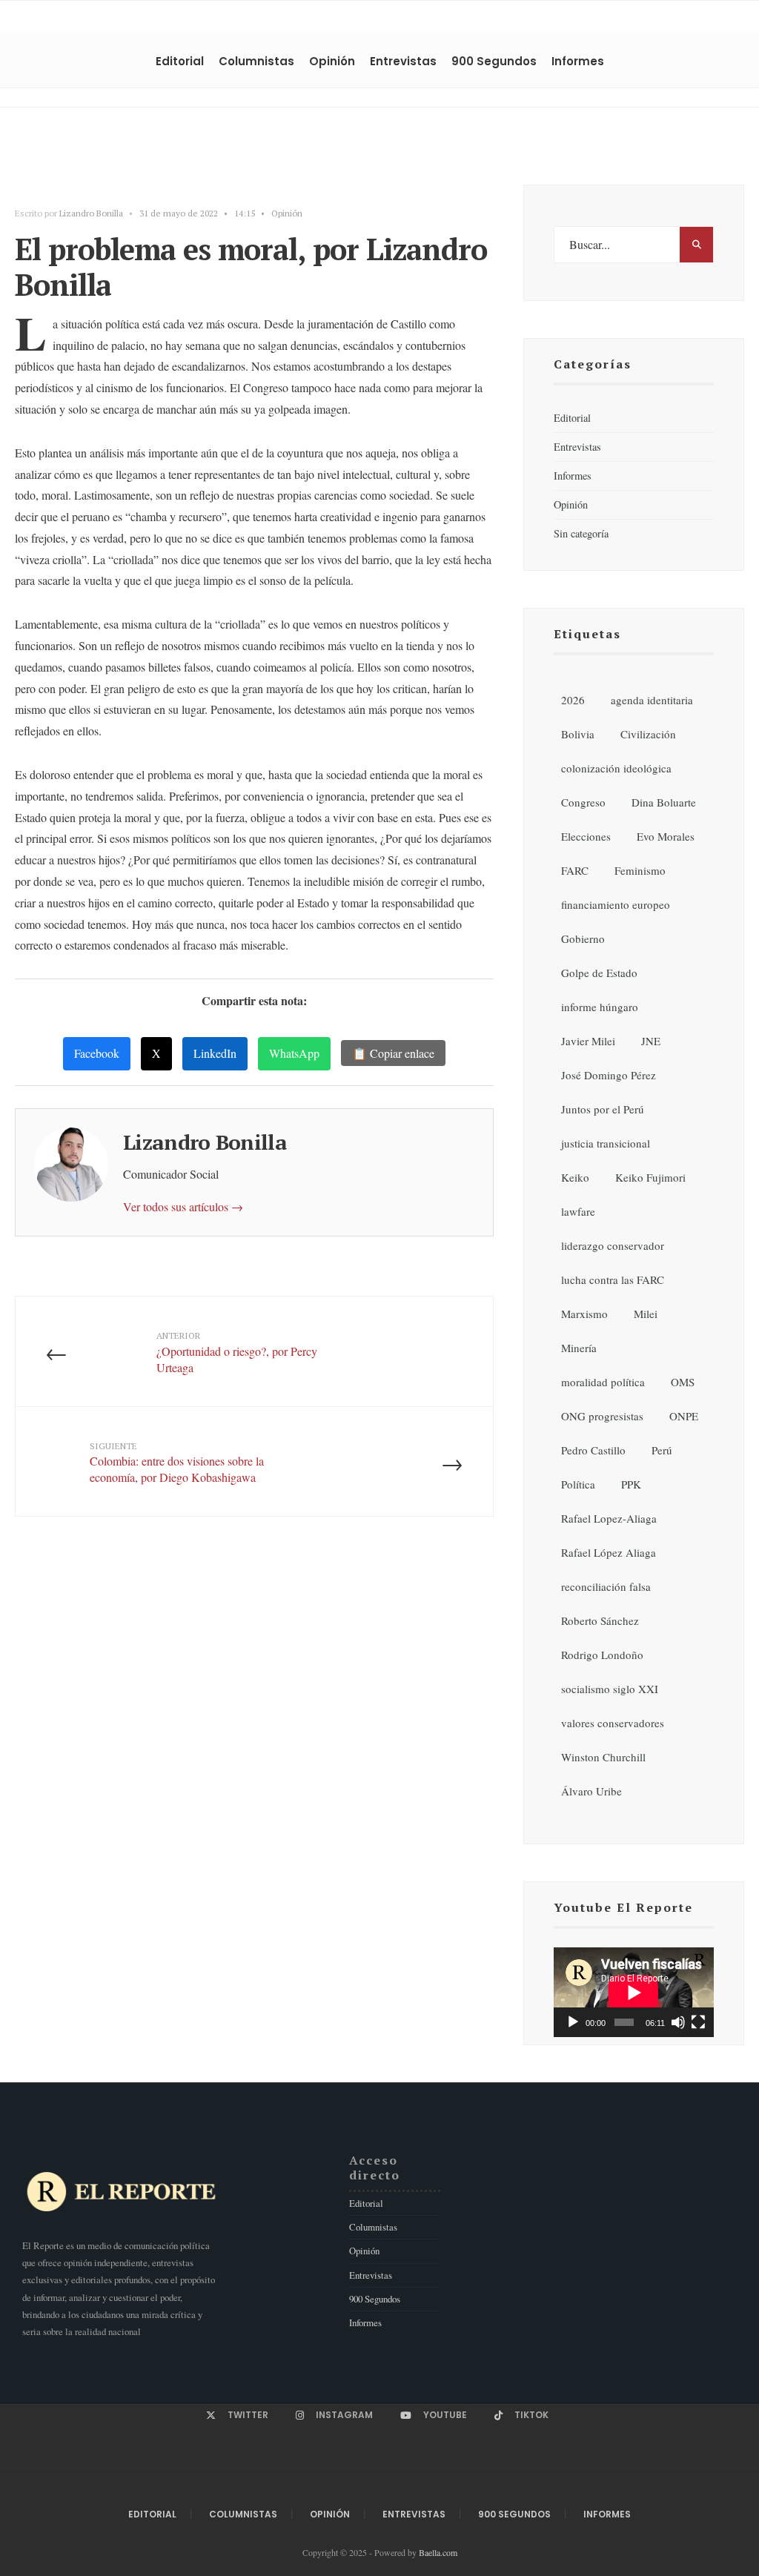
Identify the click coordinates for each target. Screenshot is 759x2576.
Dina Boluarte (664, 802)
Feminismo (640, 870)
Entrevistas (403, 61)
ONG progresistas (602, 1416)
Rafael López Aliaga (609, 1552)
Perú (662, 1450)
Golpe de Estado (599, 973)
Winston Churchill (603, 1757)
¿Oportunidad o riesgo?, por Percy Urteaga (237, 1352)
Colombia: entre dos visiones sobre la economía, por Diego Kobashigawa (177, 1463)
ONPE (684, 1416)
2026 (573, 700)
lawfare (578, 1211)
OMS (683, 1382)
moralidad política (603, 1382)
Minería (579, 1348)
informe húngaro (600, 1007)
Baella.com (438, 2552)
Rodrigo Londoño (602, 1655)
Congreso (583, 802)
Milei (646, 1314)
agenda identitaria (652, 700)
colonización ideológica (616, 768)
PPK (631, 1484)
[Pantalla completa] (698, 2022)
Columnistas (256, 61)
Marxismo (584, 1314)
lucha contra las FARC (613, 1279)
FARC (575, 870)
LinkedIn (215, 1053)
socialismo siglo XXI (610, 1689)
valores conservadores (613, 1723)
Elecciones (586, 836)
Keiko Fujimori (650, 1177)
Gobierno (583, 938)
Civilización (648, 734)
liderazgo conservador (613, 1245)
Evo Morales (666, 836)
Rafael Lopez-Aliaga (609, 1518)
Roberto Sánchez (600, 1620)
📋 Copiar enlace (393, 1053)
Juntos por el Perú (603, 1109)
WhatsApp (294, 1053)
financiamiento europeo (616, 904)
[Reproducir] (573, 2022)
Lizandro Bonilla (91, 213)
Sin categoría (581, 533)
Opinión (332, 61)
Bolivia (578, 734)
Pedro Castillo (593, 1450)
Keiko (575, 1177)
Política (578, 1484)
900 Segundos (494, 61)
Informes (578, 61)
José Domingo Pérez (609, 1075)
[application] (634, 1992)
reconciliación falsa (606, 1586)
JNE (651, 1041)
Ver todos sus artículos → (183, 1206)
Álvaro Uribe (591, 1791)
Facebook (97, 1053)
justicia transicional (606, 1143)
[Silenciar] (678, 2022)
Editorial (180, 61)
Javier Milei (588, 1041)
